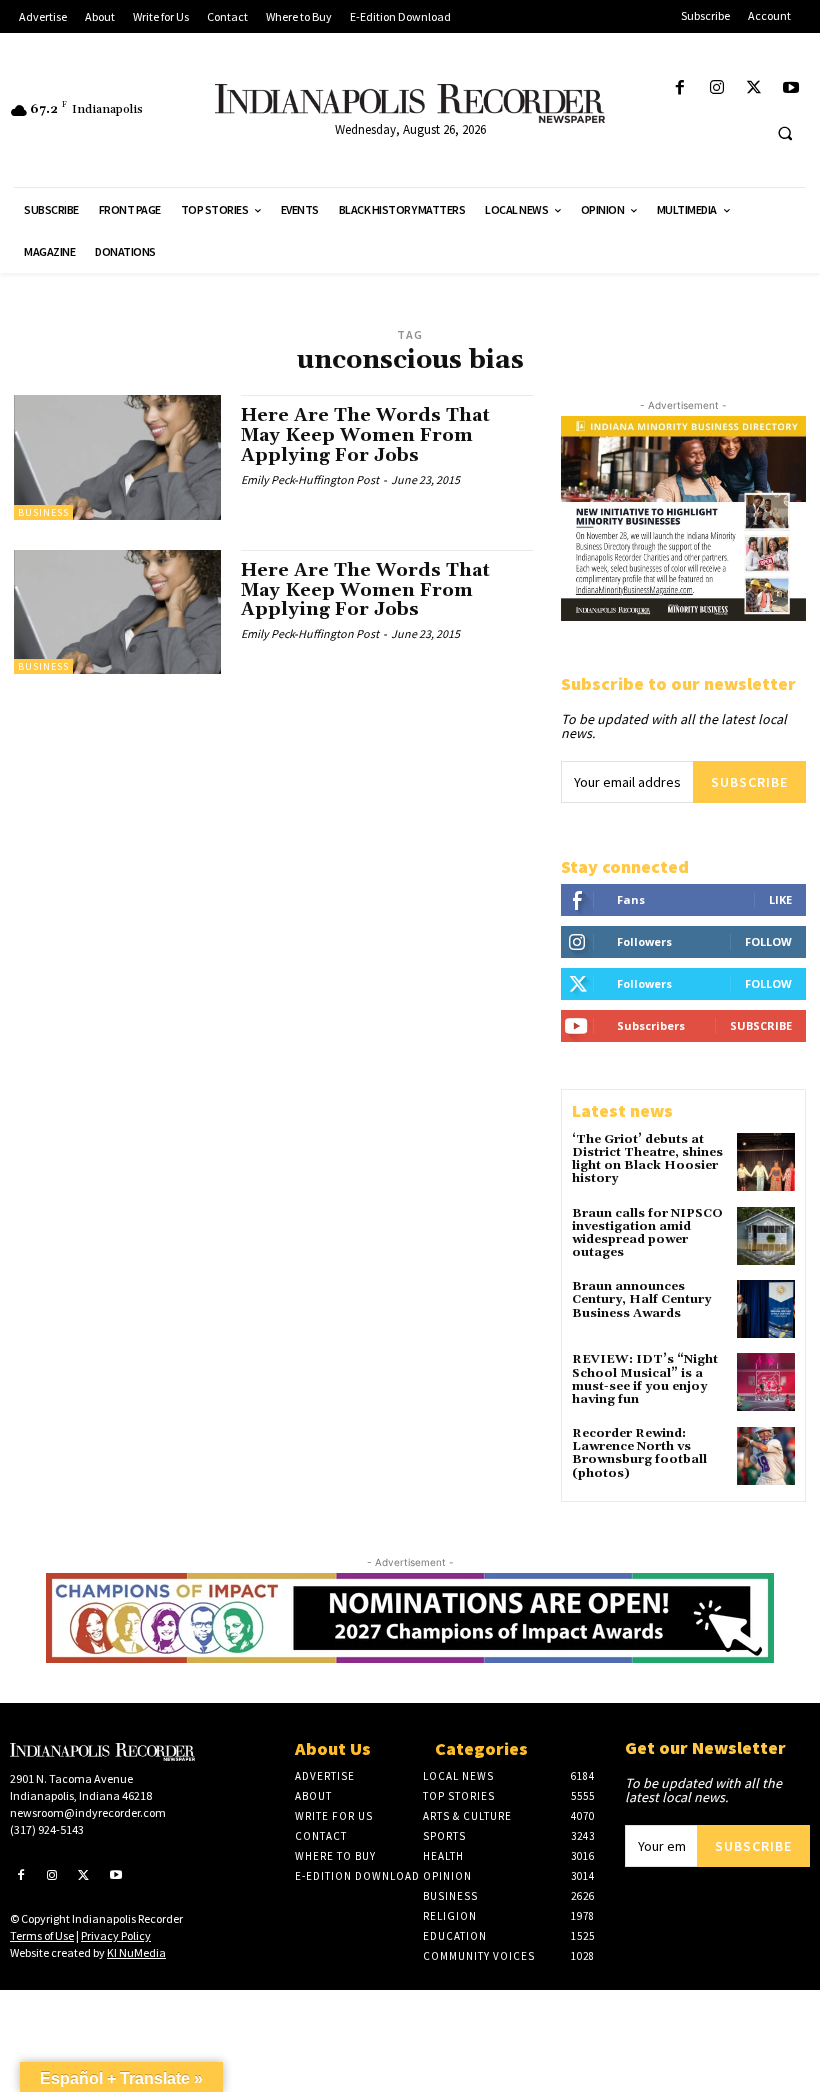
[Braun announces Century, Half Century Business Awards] (766, 1309)
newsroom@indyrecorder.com (88, 1812)
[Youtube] (791, 88)
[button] (785, 133)
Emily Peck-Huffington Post (310, 479)
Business (43, 512)
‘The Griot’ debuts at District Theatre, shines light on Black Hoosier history (647, 1159)
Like (780, 899)
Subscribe (749, 782)
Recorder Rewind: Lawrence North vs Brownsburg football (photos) (639, 1453)
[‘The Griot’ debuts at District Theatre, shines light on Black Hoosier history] (766, 1162)
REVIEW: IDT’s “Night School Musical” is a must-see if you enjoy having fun (645, 1379)
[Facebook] (679, 88)
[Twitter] (754, 88)
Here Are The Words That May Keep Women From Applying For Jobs (365, 435)
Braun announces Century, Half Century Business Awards (641, 1299)
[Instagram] (716, 88)
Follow (768, 941)
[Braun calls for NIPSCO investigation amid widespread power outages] (766, 1236)
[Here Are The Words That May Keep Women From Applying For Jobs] (117, 457)
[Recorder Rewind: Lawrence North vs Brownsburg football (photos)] (766, 1456)
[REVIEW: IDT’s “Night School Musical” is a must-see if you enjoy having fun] (766, 1382)
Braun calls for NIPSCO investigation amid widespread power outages (647, 1233)
